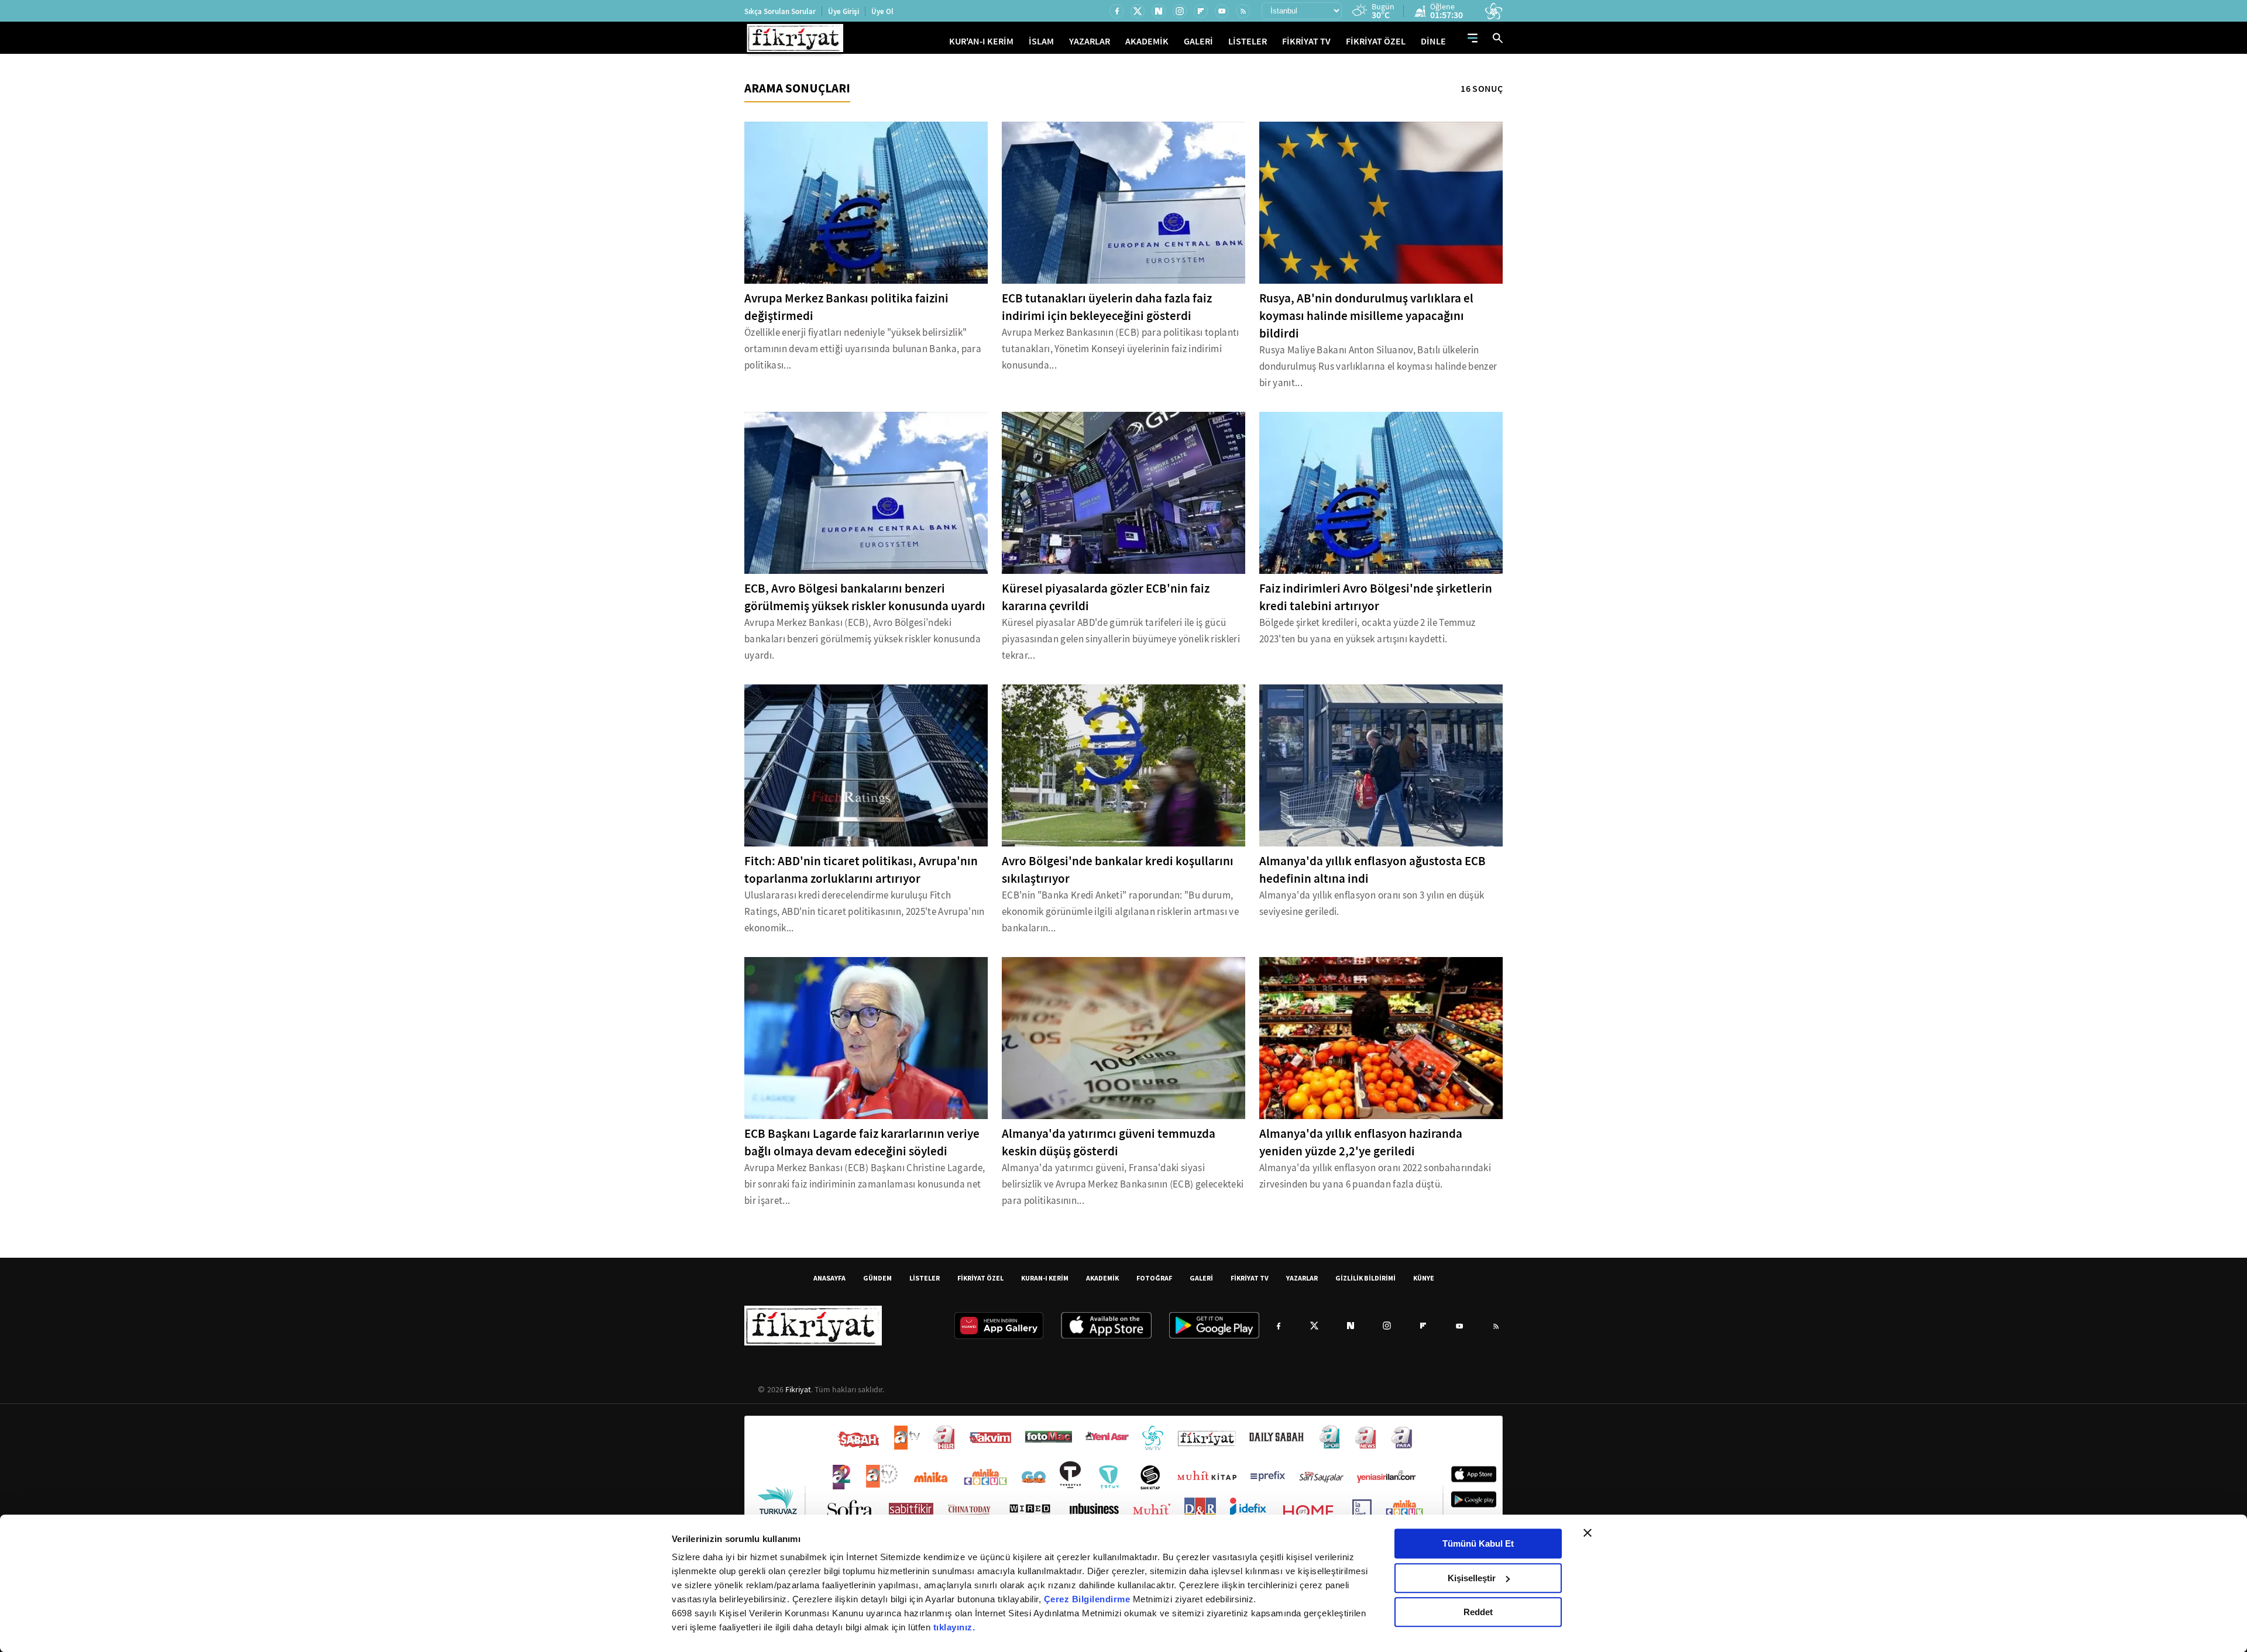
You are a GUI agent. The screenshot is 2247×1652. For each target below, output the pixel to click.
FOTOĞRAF (1154, 1278)
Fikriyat (798, 1389)
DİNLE (1433, 41)
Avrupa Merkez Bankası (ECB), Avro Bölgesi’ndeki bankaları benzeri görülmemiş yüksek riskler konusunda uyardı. (863, 639)
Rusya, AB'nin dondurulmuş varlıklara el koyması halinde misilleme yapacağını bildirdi (1366, 316)
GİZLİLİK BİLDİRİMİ (1365, 1278)
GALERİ (1198, 41)
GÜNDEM (877, 1278)
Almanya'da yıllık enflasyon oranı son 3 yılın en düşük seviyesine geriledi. (1372, 904)
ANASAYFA (829, 1278)
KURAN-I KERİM (1045, 1278)
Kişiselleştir (1472, 1578)
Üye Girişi (844, 11)
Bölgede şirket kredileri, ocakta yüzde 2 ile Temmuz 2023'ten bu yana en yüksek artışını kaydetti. (1367, 631)
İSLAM (1041, 41)
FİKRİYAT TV (1306, 41)
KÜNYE (1424, 1278)
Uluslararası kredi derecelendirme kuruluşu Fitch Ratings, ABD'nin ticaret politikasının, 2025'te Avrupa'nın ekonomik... (865, 912)
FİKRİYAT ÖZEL (1376, 41)
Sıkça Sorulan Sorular (780, 11)
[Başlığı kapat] (1588, 1533)
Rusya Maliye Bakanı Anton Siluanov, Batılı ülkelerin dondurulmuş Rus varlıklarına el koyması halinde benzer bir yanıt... (1378, 366)
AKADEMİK (1147, 41)
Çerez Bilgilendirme (1088, 1599)
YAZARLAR (1090, 41)
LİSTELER (1248, 41)
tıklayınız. (954, 1627)
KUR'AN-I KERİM (981, 41)
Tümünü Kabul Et (1478, 1543)
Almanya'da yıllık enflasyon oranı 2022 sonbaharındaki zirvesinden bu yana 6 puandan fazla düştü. (1375, 1176)
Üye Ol (882, 11)
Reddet (1478, 1612)
